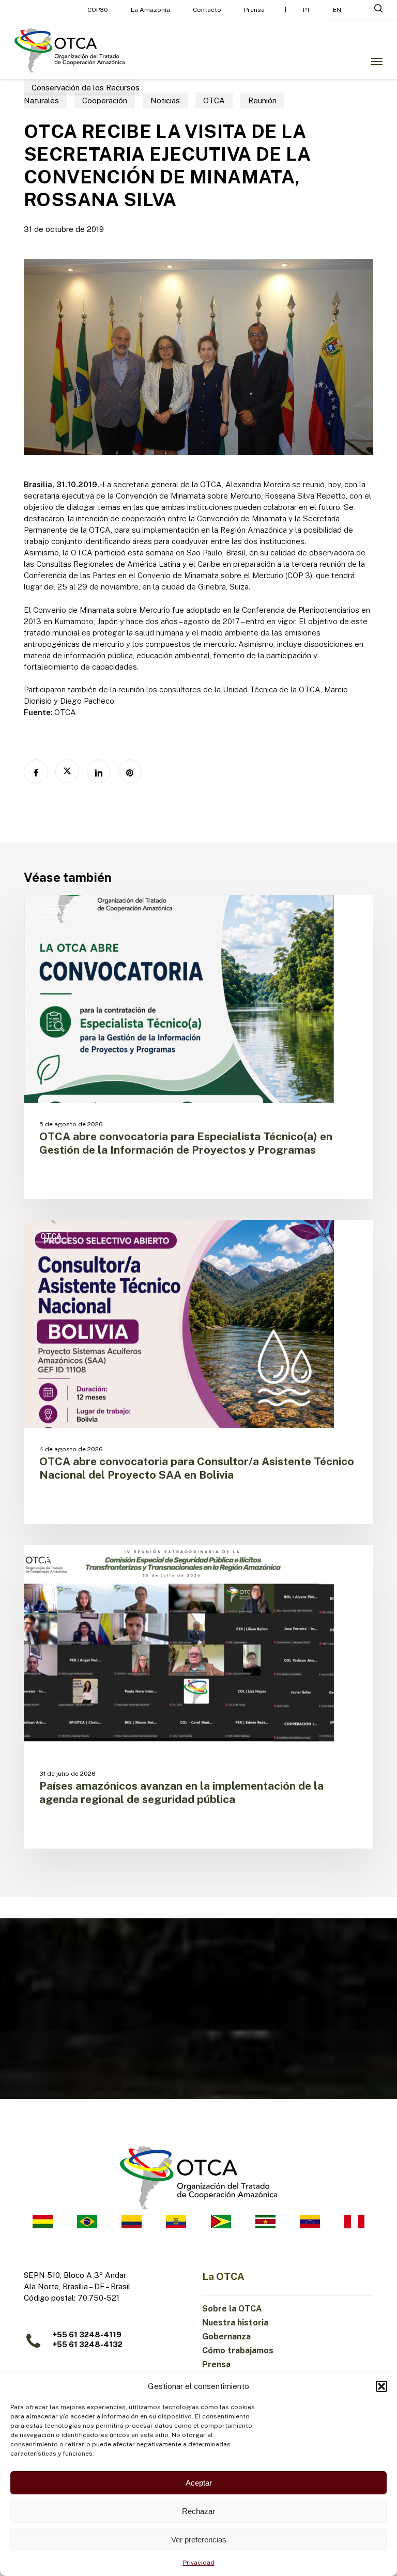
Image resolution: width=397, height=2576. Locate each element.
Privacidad (199, 2563)
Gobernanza (226, 2337)
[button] (381, 2386)
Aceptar (199, 2483)
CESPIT (54, 1561)
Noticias (165, 100)
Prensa (216, 2364)
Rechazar (198, 2511)
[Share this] (36, 771)
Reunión (262, 100)
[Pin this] (130, 771)
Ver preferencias (199, 2540)
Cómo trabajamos (238, 2350)
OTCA (214, 100)
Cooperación (105, 100)
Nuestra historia (235, 2323)
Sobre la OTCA (232, 2309)
